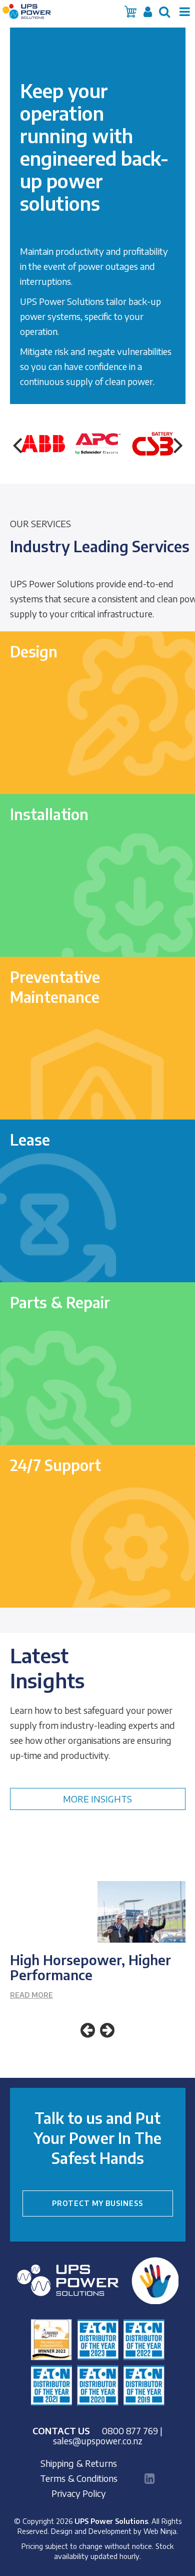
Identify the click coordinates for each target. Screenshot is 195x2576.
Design (34, 651)
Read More (31, 1995)
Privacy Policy (79, 2493)
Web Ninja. (161, 2531)
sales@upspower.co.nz (98, 2441)
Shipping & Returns (79, 2463)
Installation (49, 814)
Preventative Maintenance (55, 987)
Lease (30, 1140)
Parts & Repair (60, 1302)
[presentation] (17, 444)
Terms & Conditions (79, 2478)
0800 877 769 (130, 2431)
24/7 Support (55, 1465)
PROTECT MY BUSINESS (97, 2203)
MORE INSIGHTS (97, 1799)
